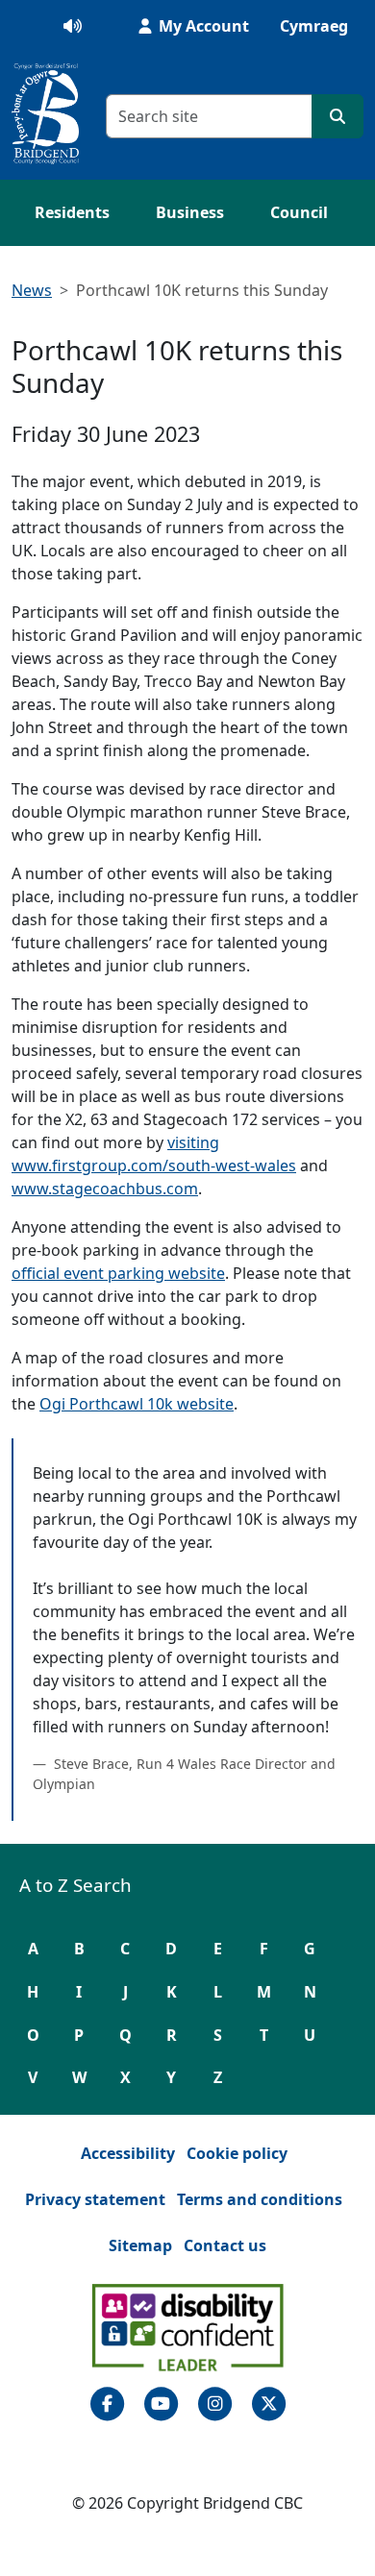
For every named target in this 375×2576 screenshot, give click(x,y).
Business (190, 212)
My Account (202, 26)
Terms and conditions (260, 2199)
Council (299, 212)
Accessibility (128, 2153)
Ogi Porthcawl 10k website (137, 1404)
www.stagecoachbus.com (105, 1189)
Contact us (225, 2245)
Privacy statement (95, 2199)
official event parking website (118, 1273)
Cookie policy (237, 2153)
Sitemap (140, 2245)
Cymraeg (314, 26)
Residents (72, 212)
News (32, 290)
